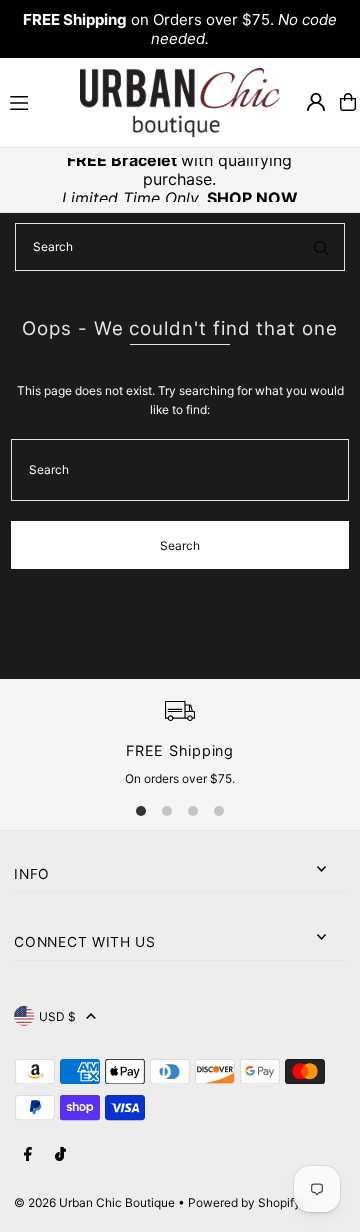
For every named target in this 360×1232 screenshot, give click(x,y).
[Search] (321, 247)
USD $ (57, 1016)
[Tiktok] (60, 1155)
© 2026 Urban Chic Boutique (94, 1202)
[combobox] (180, 247)
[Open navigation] (36, 101)
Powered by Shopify (244, 1202)
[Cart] (348, 102)
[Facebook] (28, 1155)
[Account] (316, 102)
